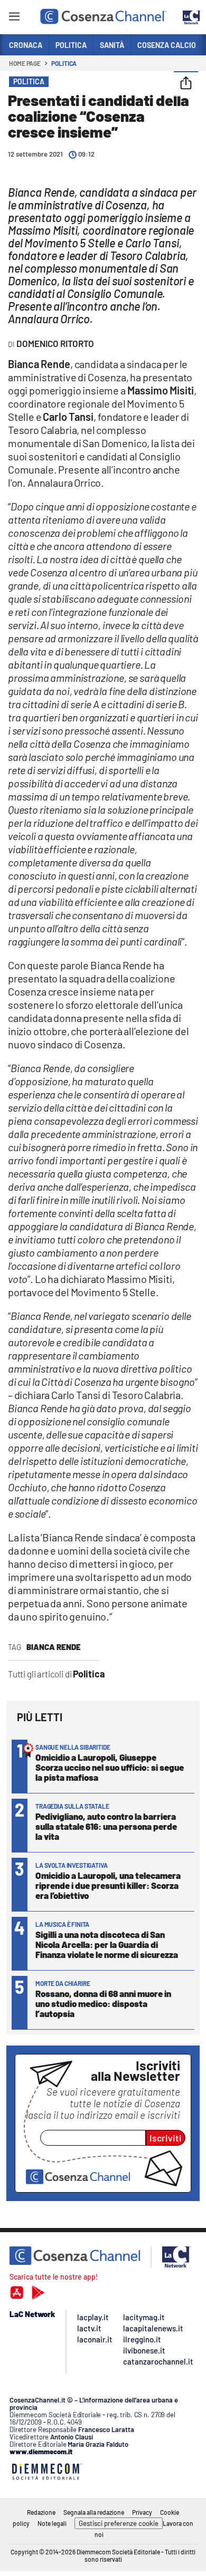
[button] (186, 84)
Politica (64, 63)
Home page (25, 63)
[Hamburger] (14, 18)
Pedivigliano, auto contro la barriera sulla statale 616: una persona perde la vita (106, 1826)
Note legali (52, 2523)
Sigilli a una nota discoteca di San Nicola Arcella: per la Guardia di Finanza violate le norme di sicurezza (107, 1944)
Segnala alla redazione (94, 2512)
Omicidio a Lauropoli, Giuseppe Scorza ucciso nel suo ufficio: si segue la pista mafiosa (110, 1767)
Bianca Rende (54, 1647)
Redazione (41, 2512)
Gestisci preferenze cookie (119, 2523)
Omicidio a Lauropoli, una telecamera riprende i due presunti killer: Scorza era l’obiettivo (108, 1885)
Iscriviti (166, 2138)
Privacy (142, 2512)
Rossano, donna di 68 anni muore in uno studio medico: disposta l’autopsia (103, 2003)
